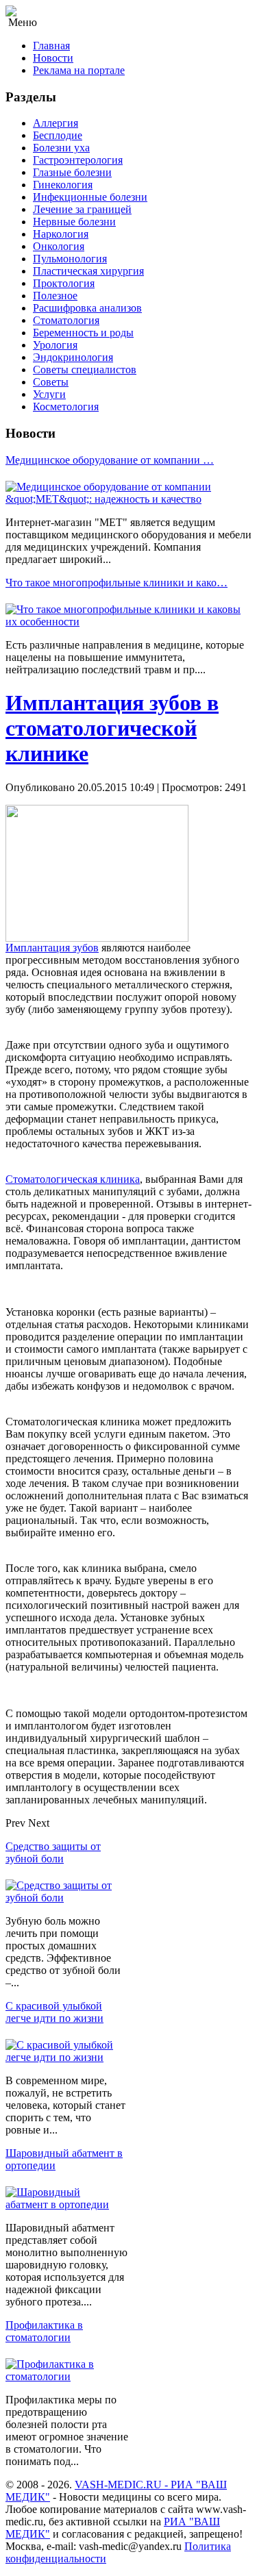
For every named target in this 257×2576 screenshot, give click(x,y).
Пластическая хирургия (88, 271)
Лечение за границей (82, 209)
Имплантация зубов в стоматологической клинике (112, 728)
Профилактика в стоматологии (44, 2331)
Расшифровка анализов (87, 308)
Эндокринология (73, 357)
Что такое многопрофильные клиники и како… (117, 583)
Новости (53, 58)
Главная (51, 46)
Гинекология (63, 185)
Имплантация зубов (52, 948)
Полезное (55, 296)
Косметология (66, 407)
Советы (51, 382)
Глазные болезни (72, 172)
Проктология (64, 283)
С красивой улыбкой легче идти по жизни (54, 2012)
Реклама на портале (79, 70)
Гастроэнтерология (78, 160)
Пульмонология (70, 259)
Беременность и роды (83, 333)
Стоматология (66, 320)
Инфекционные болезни (90, 197)
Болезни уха (61, 148)
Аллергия (56, 123)
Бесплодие (58, 135)
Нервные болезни (74, 222)
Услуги (49, 394)
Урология (55, 345)
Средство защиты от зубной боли (53, 1852)
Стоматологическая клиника (73, 1179)
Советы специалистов (85, 370)
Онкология (59, 246)
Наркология (61, 234)
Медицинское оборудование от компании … (110, 460)
